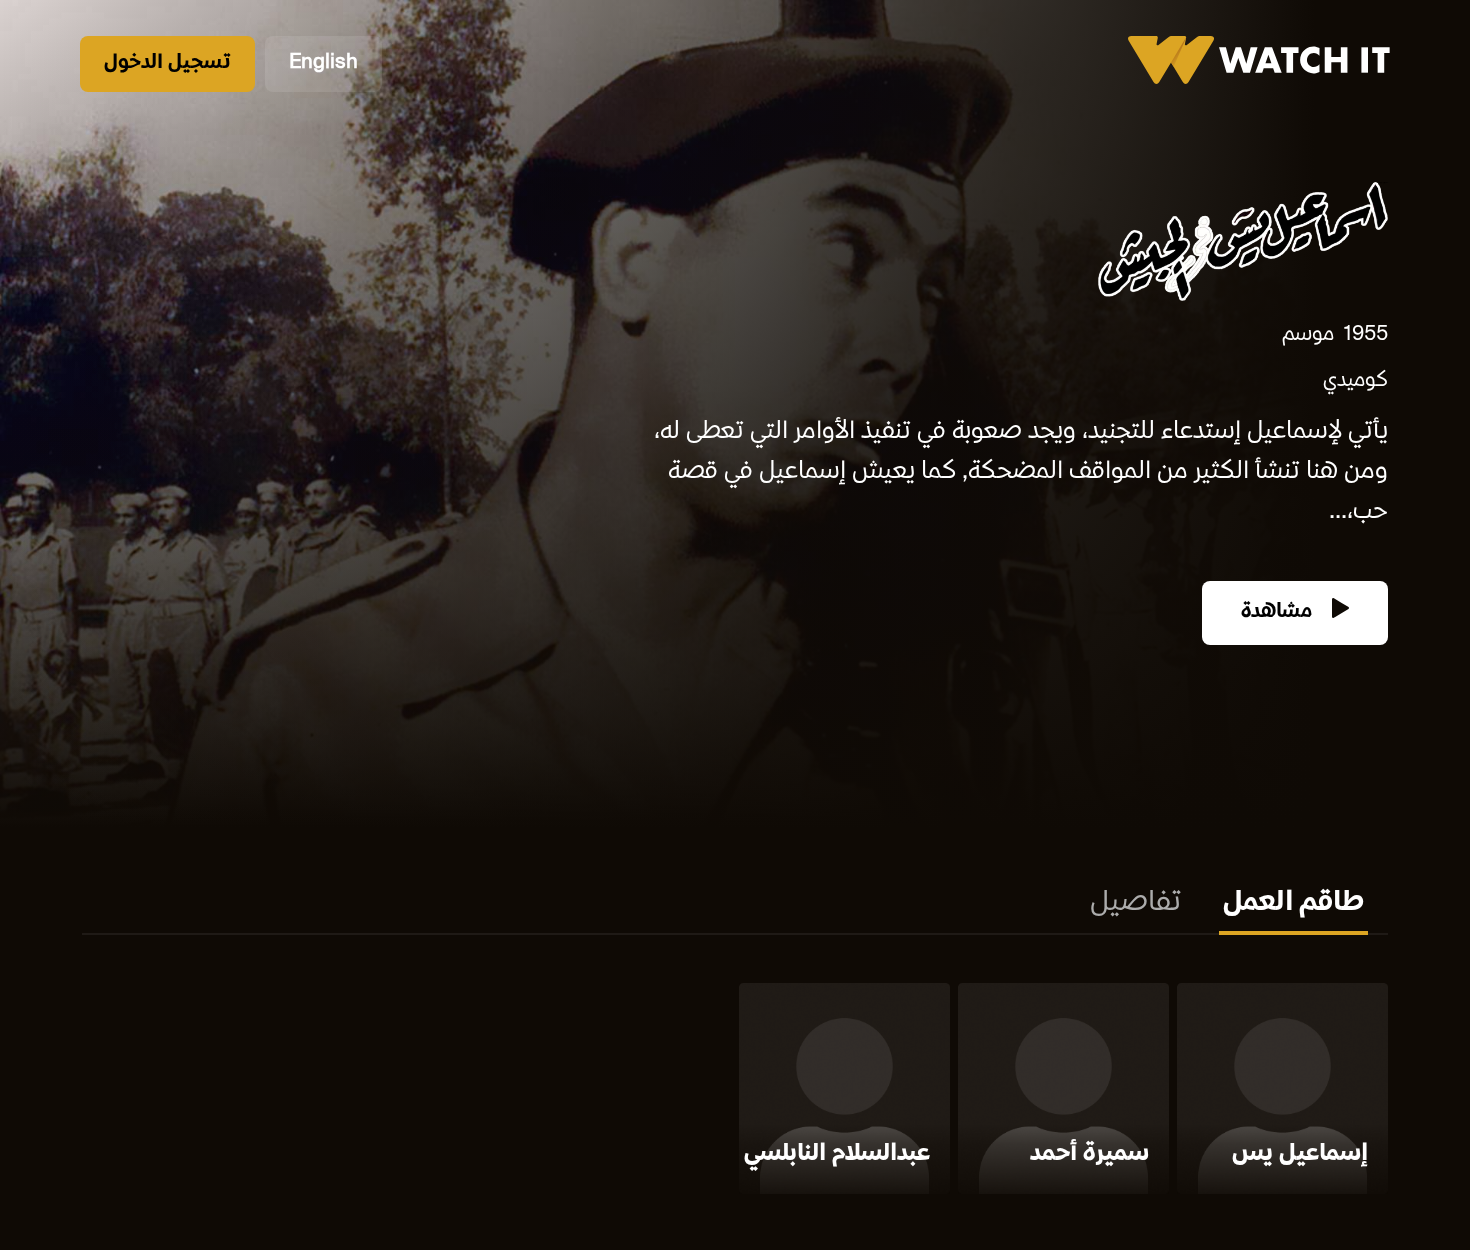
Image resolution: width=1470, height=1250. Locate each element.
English (323, 63)
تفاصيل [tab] (1135, 904)
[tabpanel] (735, 1092)
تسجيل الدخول (167, 63)
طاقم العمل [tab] (1293, 904)
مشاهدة (1279, 612)
